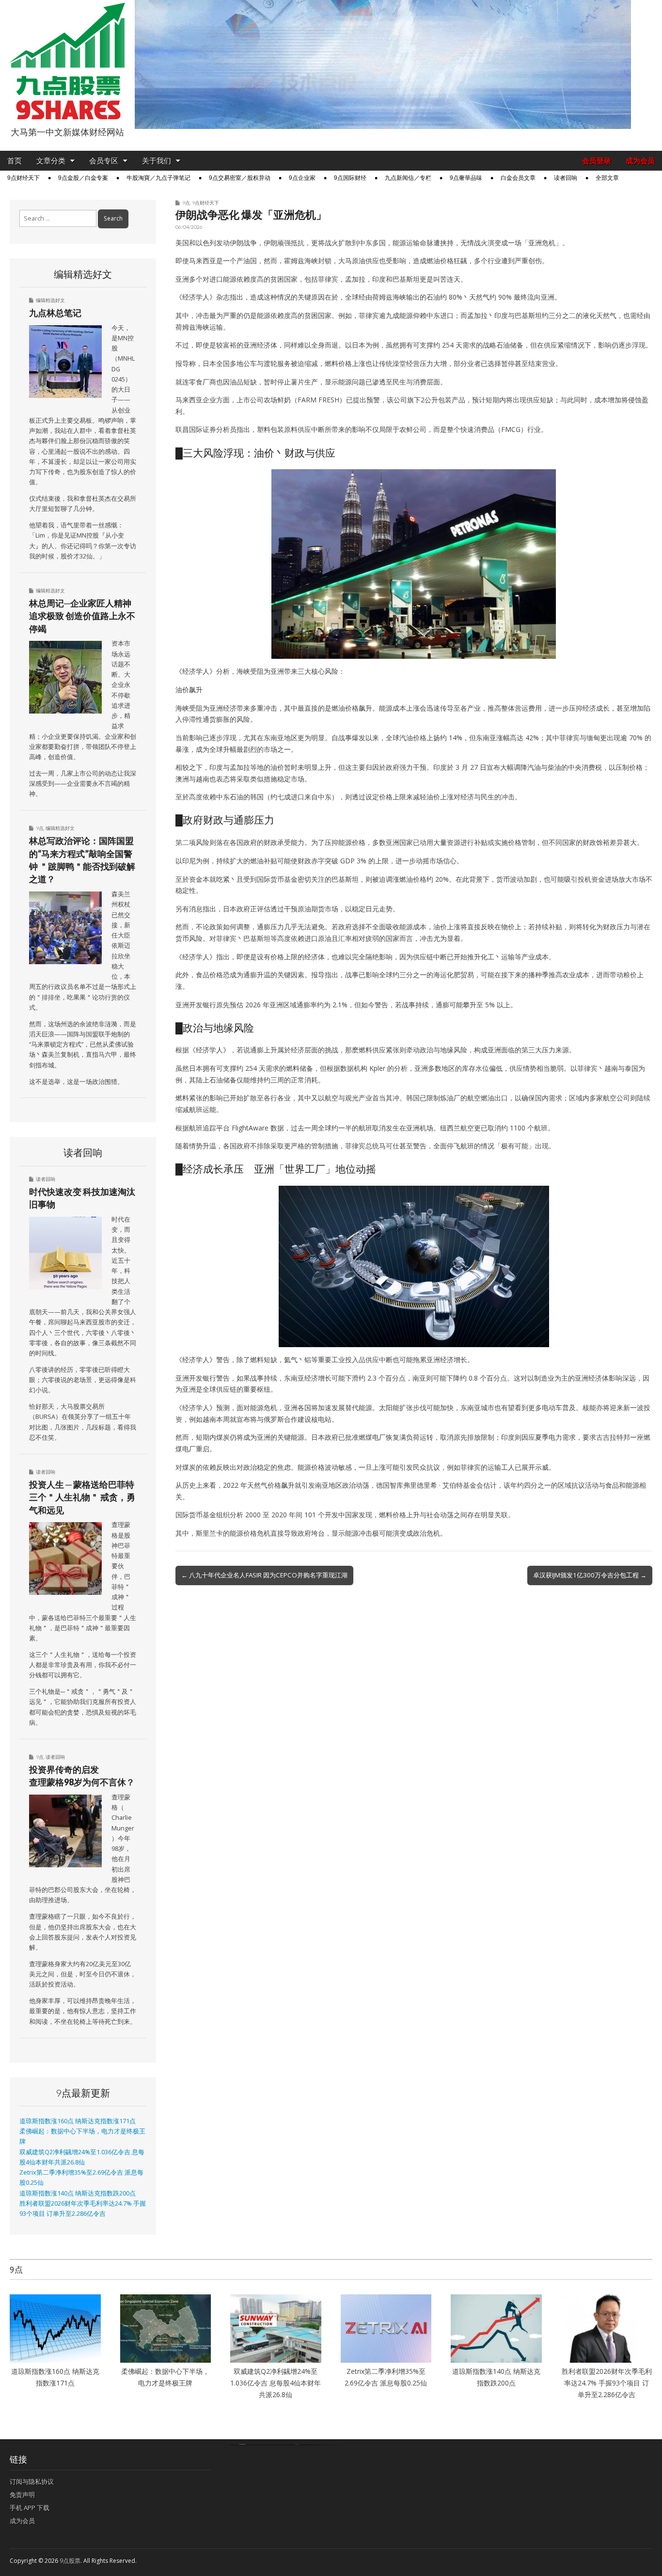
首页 (15, 161)
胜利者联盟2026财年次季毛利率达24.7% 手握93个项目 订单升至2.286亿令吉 (607, 2383)
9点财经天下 (24, 178)
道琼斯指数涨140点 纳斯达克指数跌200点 (78, 2193)
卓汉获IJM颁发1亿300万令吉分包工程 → (590, 1575)
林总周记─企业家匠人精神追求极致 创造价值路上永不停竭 (82, 616)
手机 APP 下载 (30, 2508)
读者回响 (566, 178)
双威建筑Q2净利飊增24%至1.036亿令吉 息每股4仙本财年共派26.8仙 (276, 2383)
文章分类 (51, 161)
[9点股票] (67, 61)
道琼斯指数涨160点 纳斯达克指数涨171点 (78, 2121)
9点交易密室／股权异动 (240, 178)
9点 (186, 203)
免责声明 (22, 2495)
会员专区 (104, 161)
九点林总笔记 (55, 313)
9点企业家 (302, 178)
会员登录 (597, 161)
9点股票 (70, 2561)
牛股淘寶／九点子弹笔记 (158, 178)
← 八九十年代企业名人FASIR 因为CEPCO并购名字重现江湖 (264, 1575)
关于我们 (157, 161)
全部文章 (607, 178)
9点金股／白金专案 (83, 178)
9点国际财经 (350, 178)
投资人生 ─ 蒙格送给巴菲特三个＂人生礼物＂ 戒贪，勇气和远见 (82, 1497)
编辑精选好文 (50, 300)
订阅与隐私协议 (32, 2481)
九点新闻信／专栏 (408, 178)
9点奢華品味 (466, 178)
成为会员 (640, 161)
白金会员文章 (518, 178)
